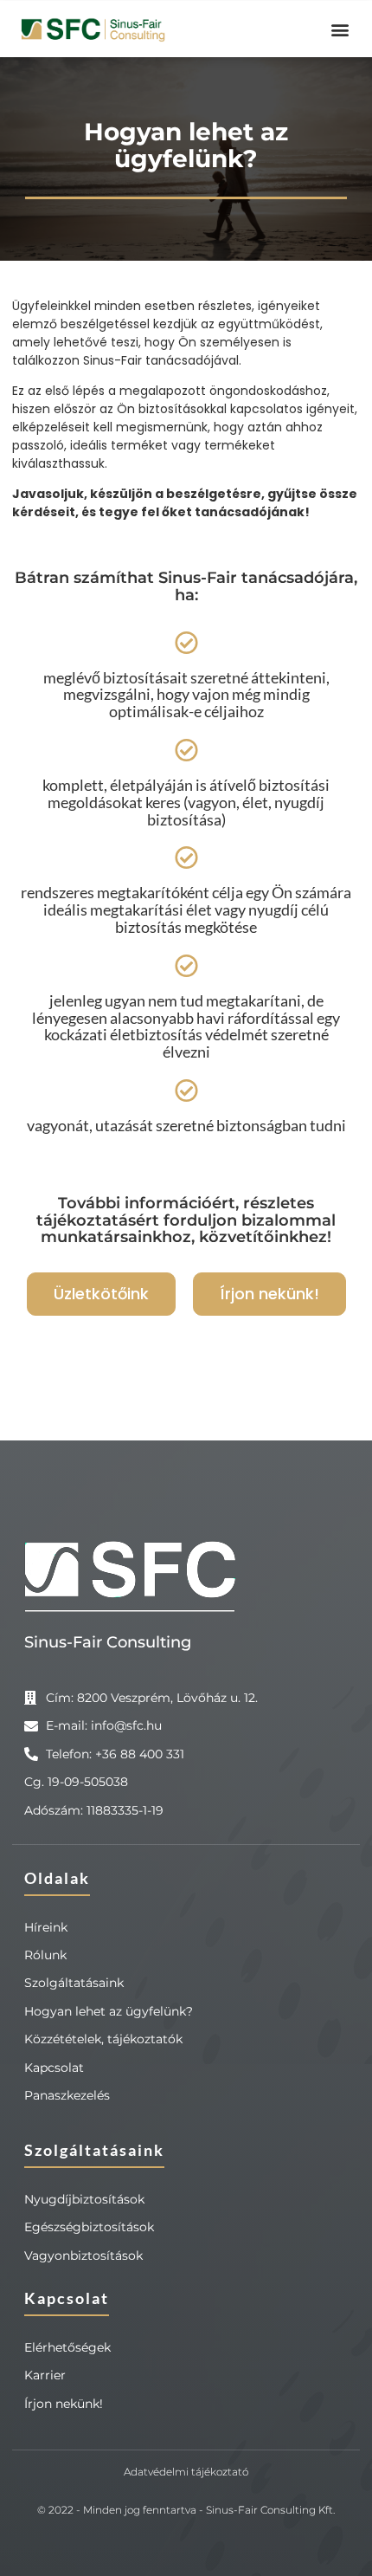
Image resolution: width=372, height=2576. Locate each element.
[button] (340, 29)
